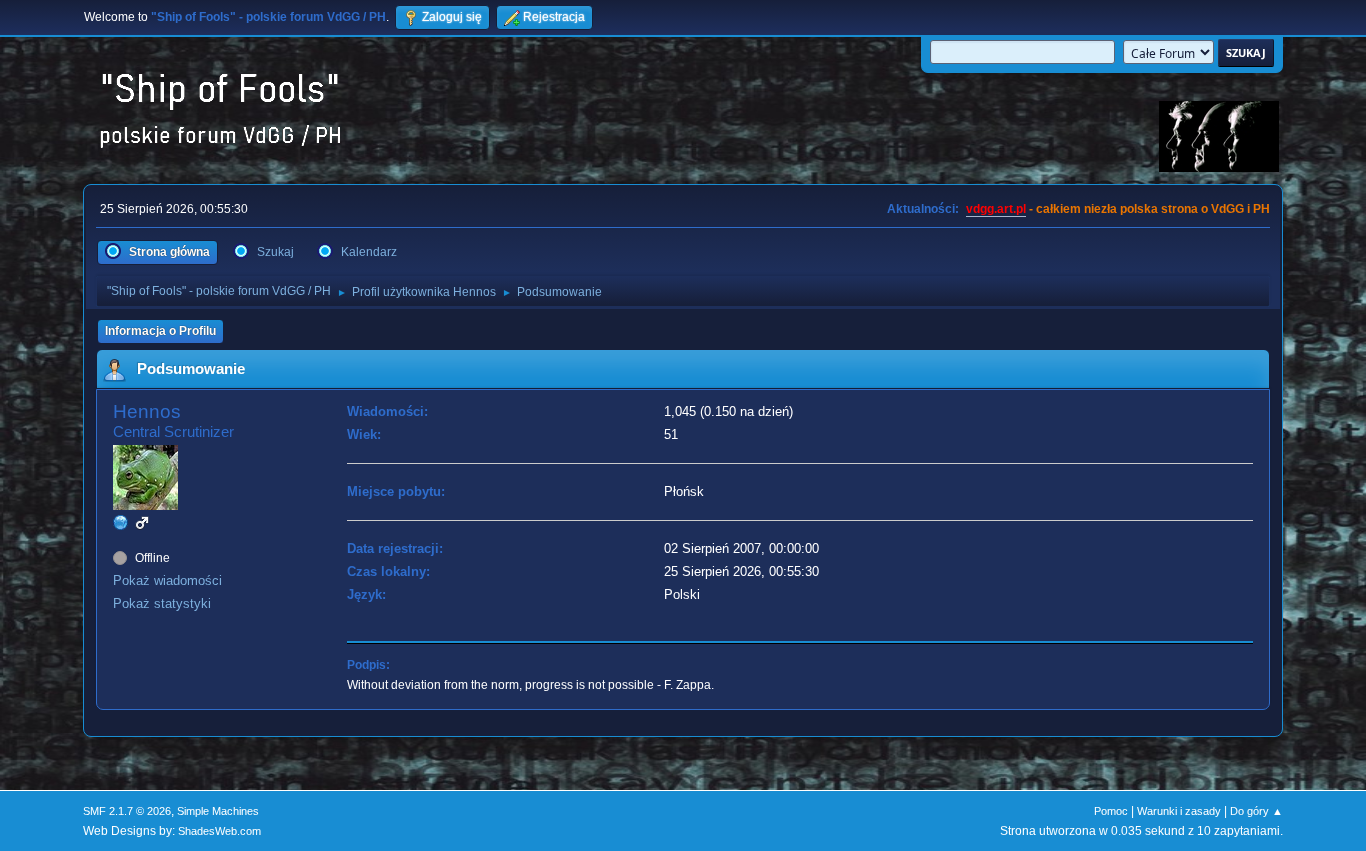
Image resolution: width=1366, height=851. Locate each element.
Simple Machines (218, 811)
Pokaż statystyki (162, 603)
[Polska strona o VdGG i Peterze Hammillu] (121, 522)
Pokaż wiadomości (167, 580)
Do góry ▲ (1256, 811)
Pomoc (1111, 811)
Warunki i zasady (1179, 811)
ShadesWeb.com (219, 831)
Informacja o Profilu (160, 331)
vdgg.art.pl (996, 209)
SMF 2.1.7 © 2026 (127, 811)
